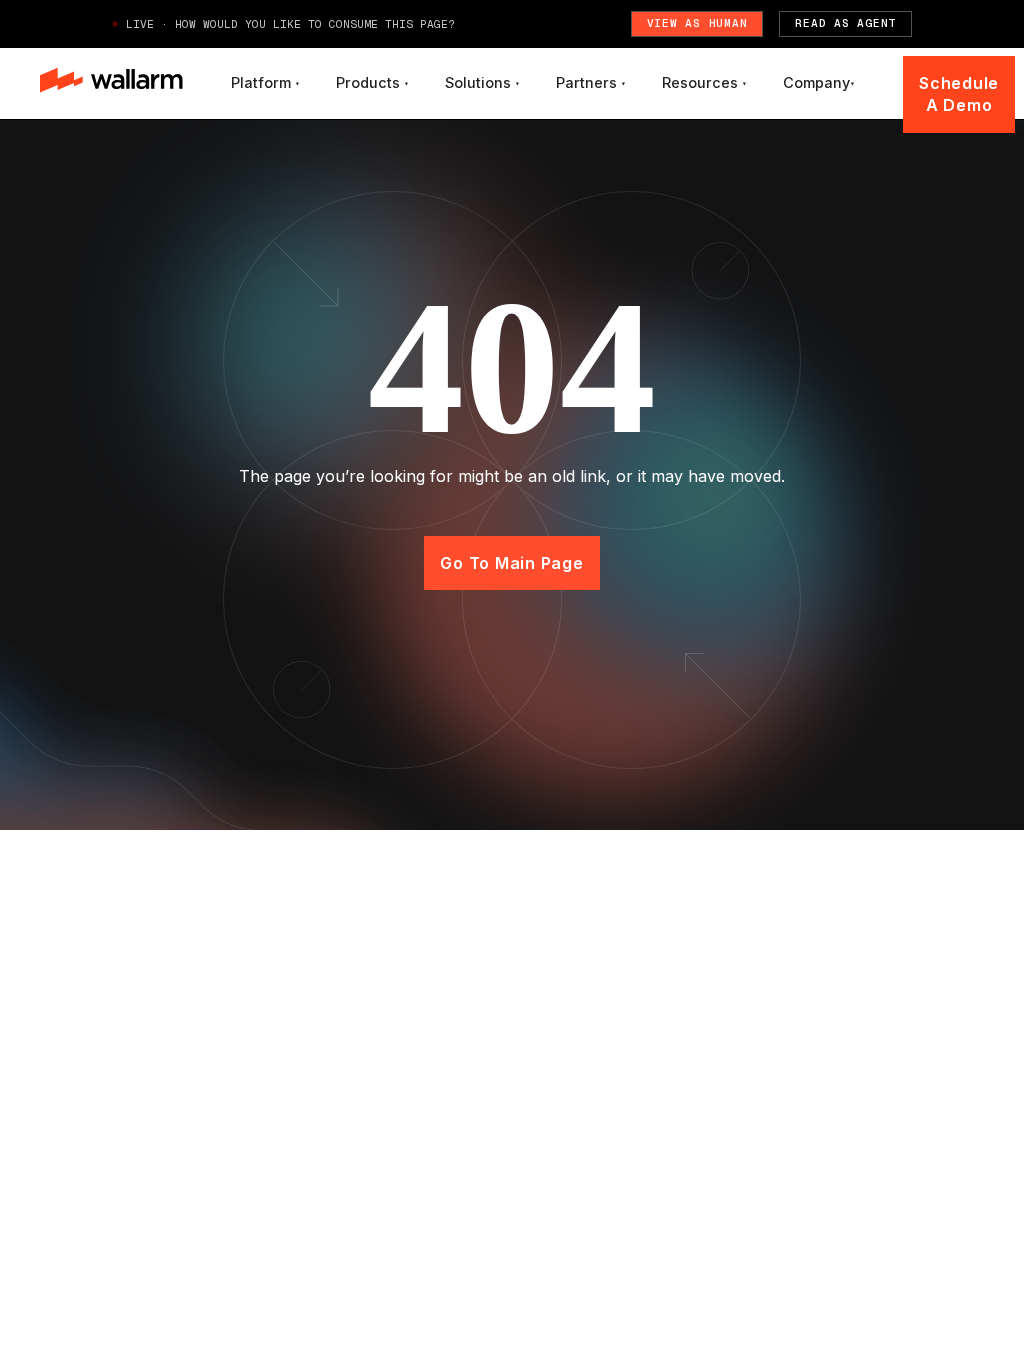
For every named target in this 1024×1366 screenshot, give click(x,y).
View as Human (697, 23)
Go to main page (511, 563)
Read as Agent (845, 23)
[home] (111, 83)
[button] (265, 83)
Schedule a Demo (959, 94)
